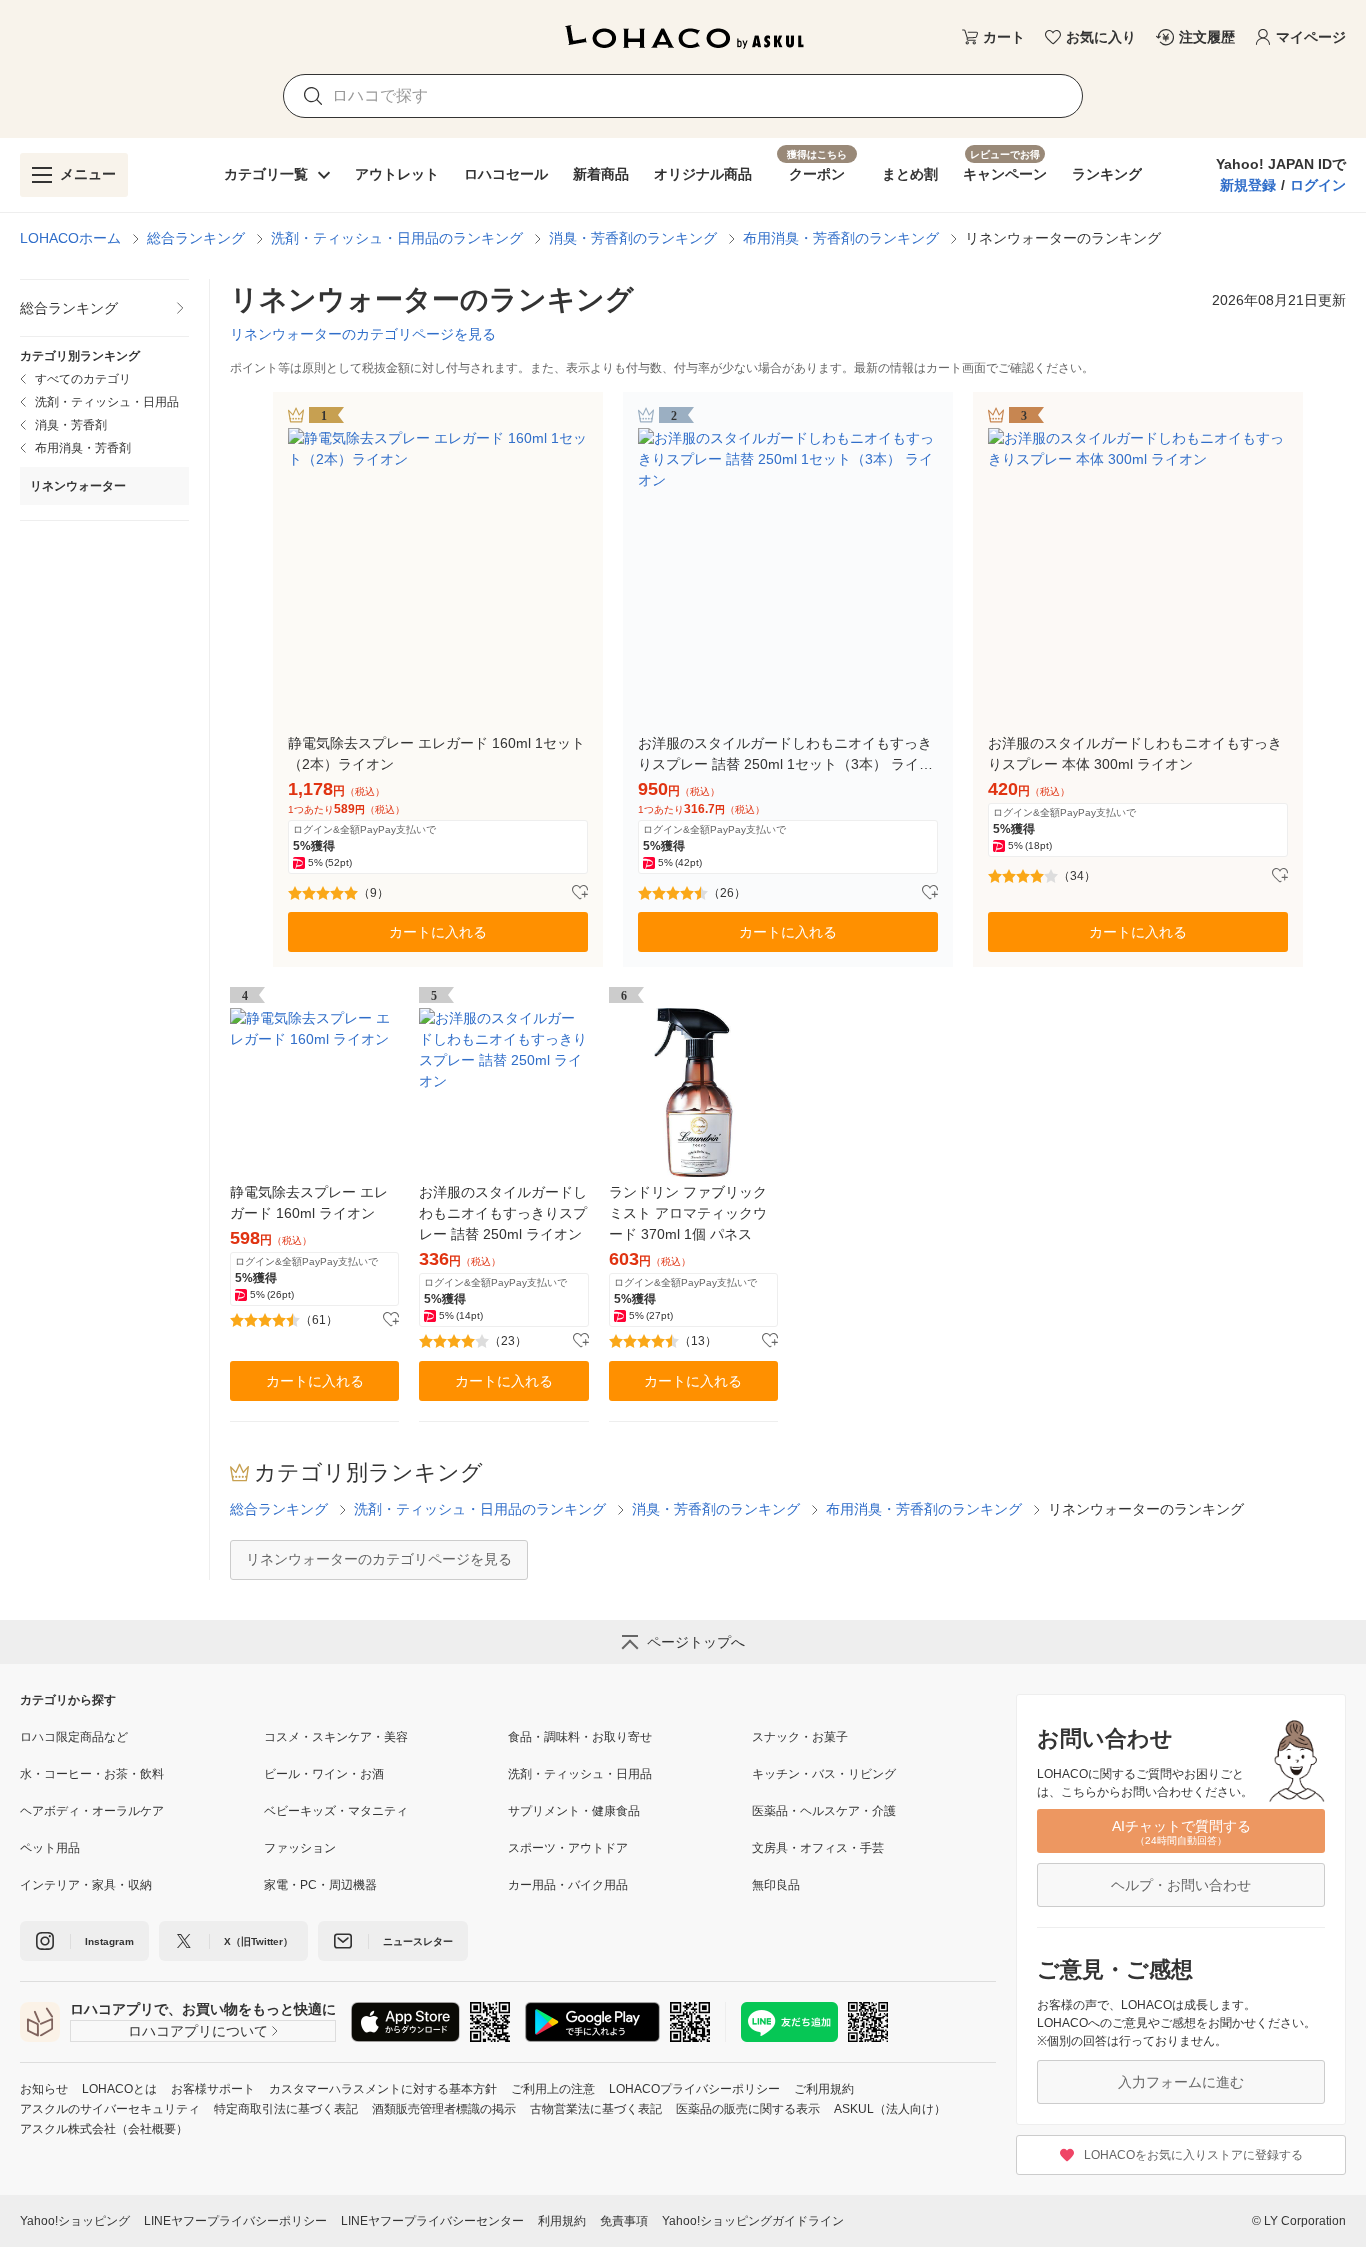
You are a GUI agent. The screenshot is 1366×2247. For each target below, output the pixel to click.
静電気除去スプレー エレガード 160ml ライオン (309, 1202)
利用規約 (562, 2221)
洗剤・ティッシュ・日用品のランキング (397, 238)
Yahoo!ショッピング (75, 2221)
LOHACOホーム (70, 238)
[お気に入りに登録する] (580, 893)
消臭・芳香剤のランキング (633, 238)
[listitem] (104, 308)
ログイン (1318, 185)
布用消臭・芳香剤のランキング (841, 238)
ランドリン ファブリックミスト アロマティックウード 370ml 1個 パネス (688, 1213)
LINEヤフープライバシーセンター (432, 2221)
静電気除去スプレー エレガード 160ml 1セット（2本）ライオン (436, 753)
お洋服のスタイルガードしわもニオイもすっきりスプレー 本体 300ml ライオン (1135, 753)
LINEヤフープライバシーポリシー (235, 2221)
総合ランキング (196, 238)
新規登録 (1248, 185)
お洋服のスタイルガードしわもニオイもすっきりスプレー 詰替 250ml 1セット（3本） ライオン (785, 755)
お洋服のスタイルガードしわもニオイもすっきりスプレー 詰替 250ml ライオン (503, 1213)
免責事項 (624, 2221)
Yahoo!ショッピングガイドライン (753, 2221)
